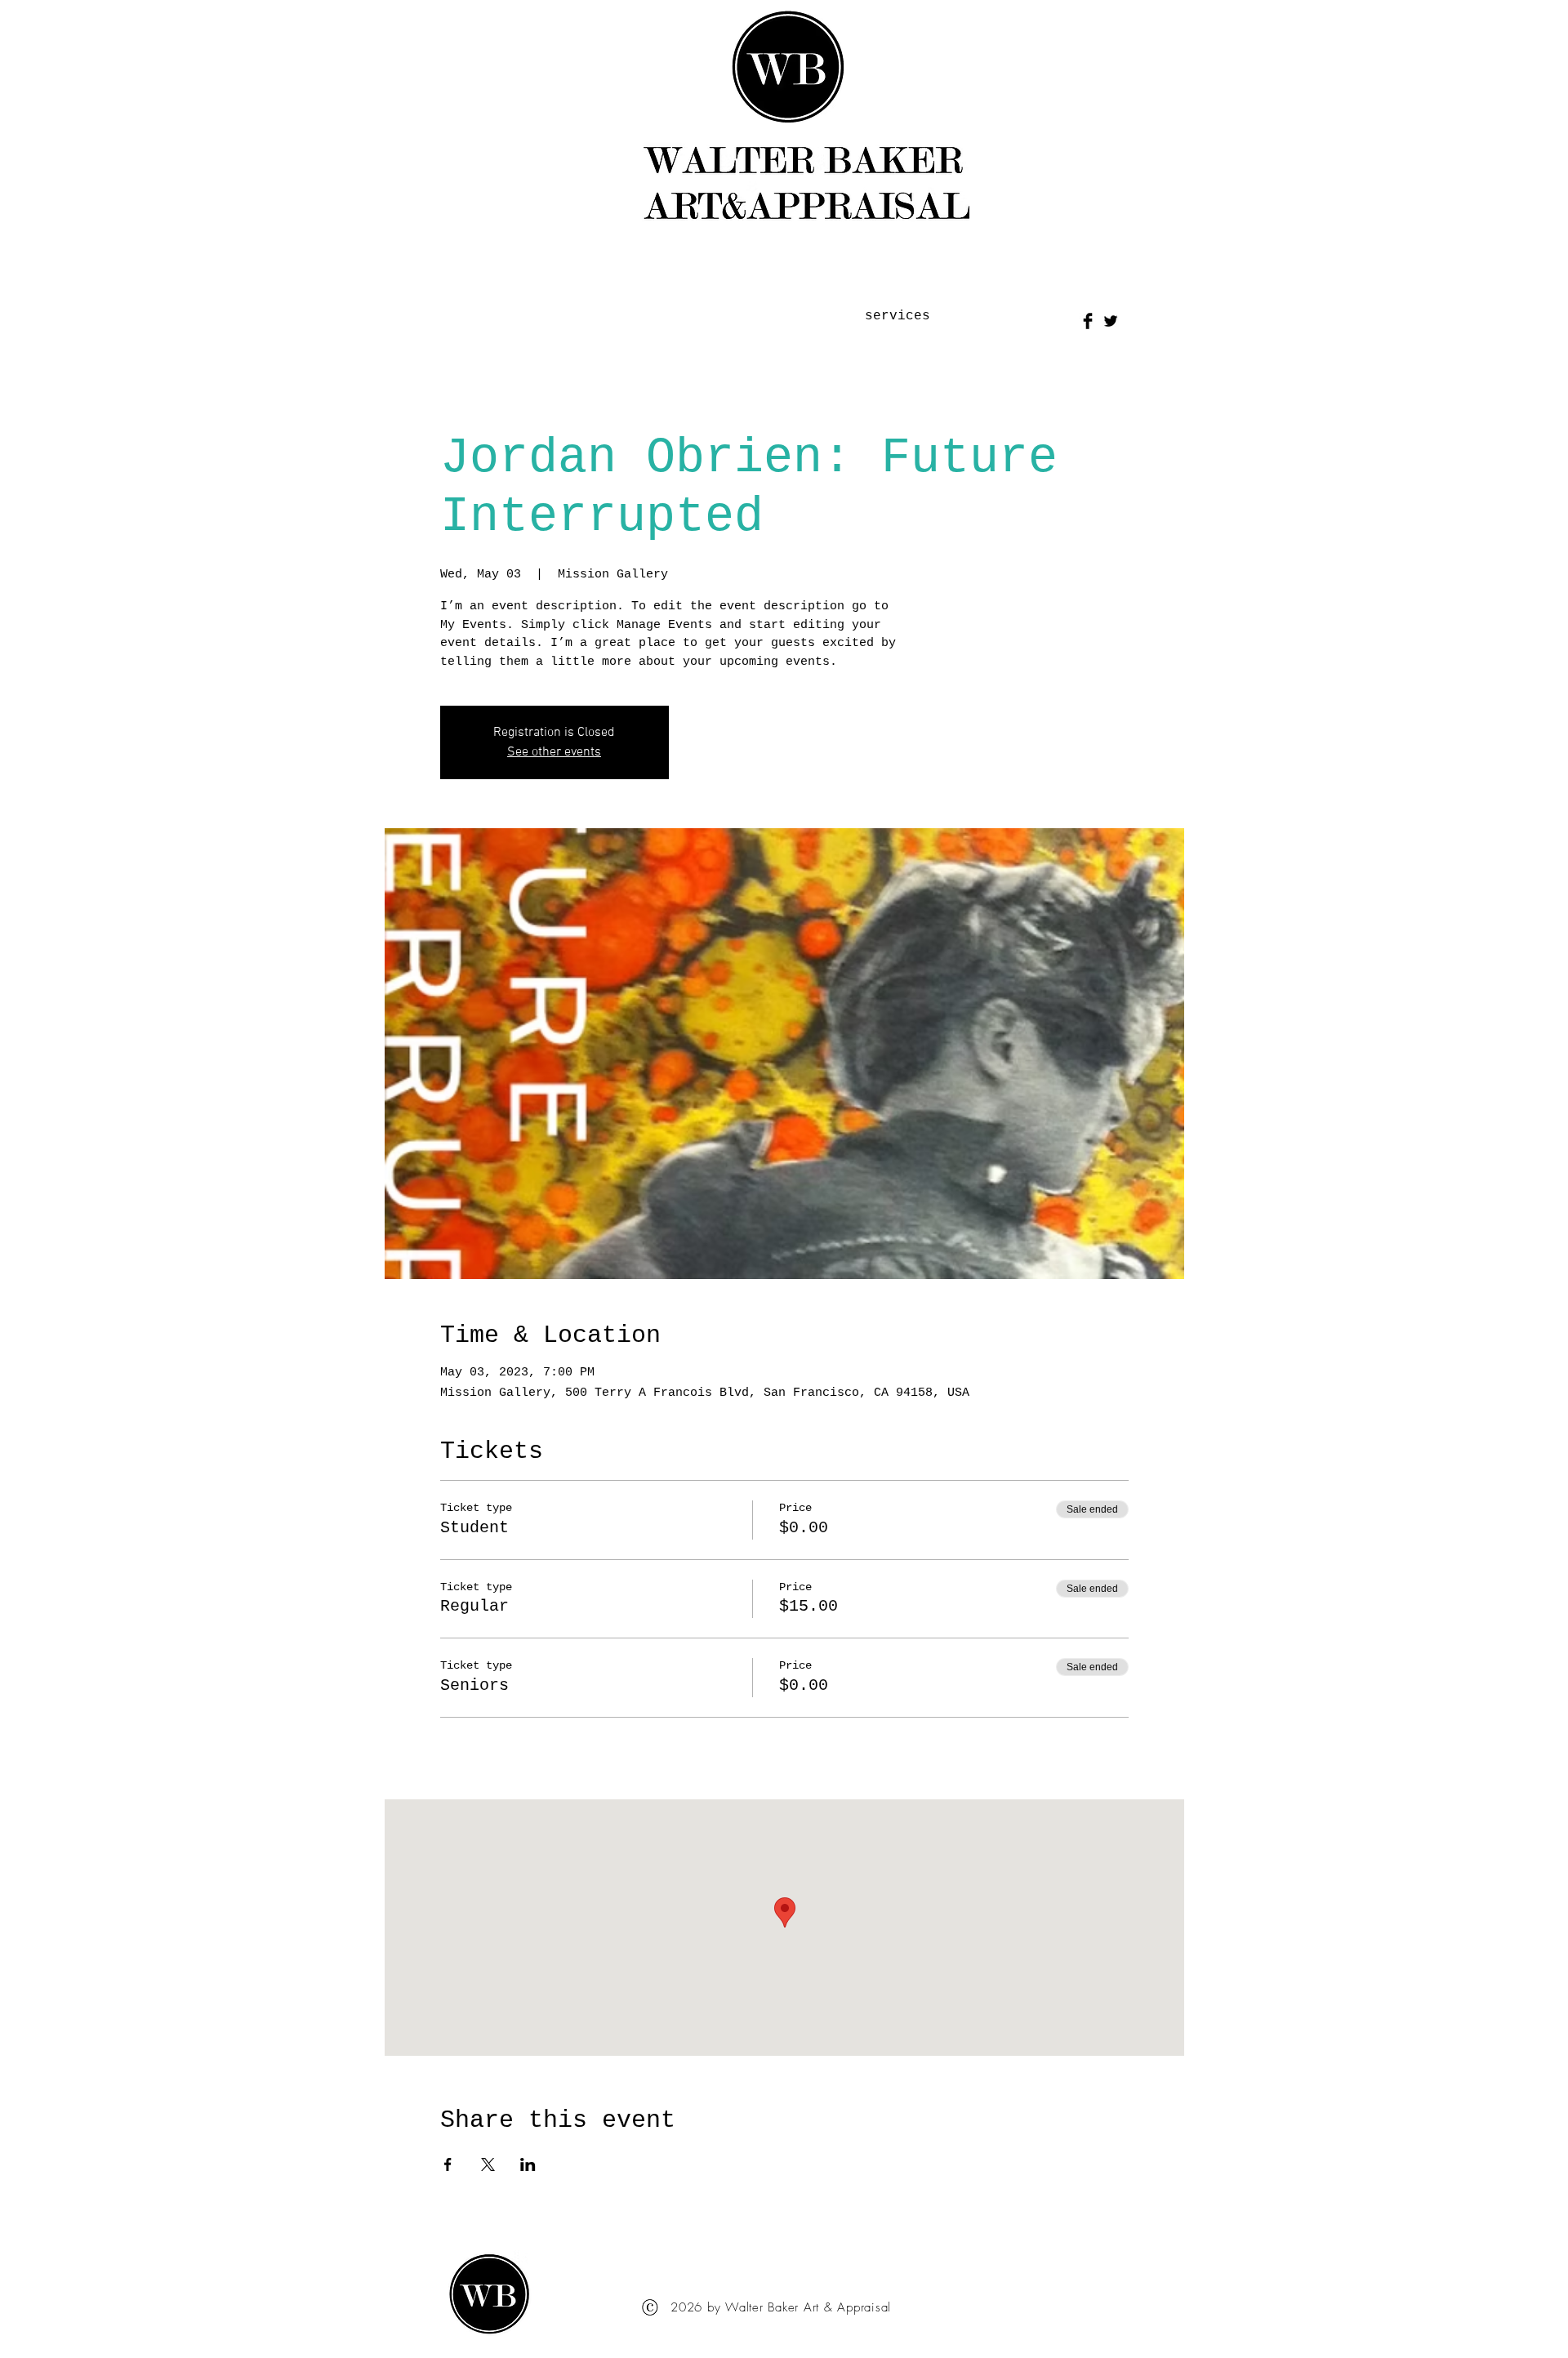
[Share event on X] (488, 2164)
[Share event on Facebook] (448, 2164)
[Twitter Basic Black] (1111, 321)
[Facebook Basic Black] (1088, 321)
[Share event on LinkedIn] (528, 2164)
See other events (554, 752)
